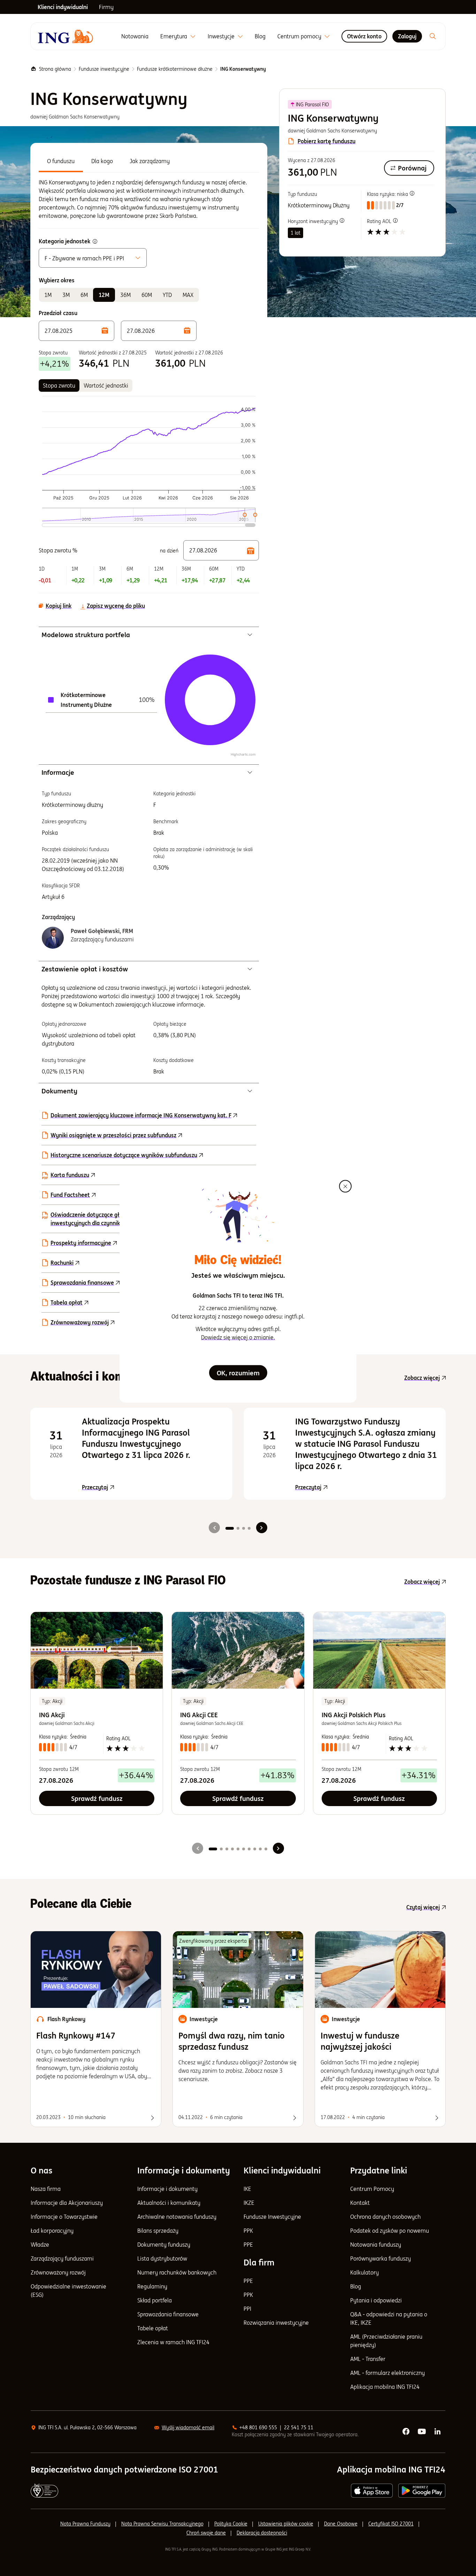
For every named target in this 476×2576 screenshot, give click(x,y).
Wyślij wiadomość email (188, 2428)
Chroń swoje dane (206, 2533)
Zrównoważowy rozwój (80, 1322)
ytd (167, 295)
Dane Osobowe (341, 2524)
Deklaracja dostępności (262, 2533)
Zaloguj (407, 36)
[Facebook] (406, 2432)
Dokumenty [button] (59, 1091)
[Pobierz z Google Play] (422, 2491)
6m (84, 295)
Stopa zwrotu (59, 385)
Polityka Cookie (231, 2524)
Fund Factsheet (70, 1195)
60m (147, 295)
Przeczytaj (153, 1487)
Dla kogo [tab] (102, 161)
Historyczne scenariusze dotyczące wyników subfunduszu (124, 1155)
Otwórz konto (364, 36)
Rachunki (62, 1263)
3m (66, 295)
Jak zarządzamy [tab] (150, 161)
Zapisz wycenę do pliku (116, 606)
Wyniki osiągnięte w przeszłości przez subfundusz (113, 1135)
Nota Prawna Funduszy (85, 2524)
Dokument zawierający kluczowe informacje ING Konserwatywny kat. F (141, 1115)
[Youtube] (422, 2432)
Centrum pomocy (299, 36)
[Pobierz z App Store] (372, 2491)
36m (125, 295)
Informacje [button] (58, 772)
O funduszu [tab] (61, 161)
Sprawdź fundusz (97, 1798)
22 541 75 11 (299, 2428)
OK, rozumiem (238, 1373)
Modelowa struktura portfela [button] (86, 635)
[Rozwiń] (193, 36)
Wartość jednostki (106, 385)
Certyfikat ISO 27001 (391, 2524)
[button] (76, 331)
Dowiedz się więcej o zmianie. (238, 1337)
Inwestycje (221, 36)
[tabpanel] (149, 199)
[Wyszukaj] (433, 36)
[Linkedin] (438, 2432)
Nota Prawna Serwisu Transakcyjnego (162, 2524)
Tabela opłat (67, 1302)
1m (48, 295)
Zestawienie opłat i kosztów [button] (85, 969)
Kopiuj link (59, 606)
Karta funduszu (70, 1175)
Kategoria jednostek (64, 241)
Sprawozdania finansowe (82, 1283)
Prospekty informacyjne (81, 1243)
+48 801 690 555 (258, 2428)
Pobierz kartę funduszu (327, 141)
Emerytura (174, 36)
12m (104, 295)
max (188, 295)
